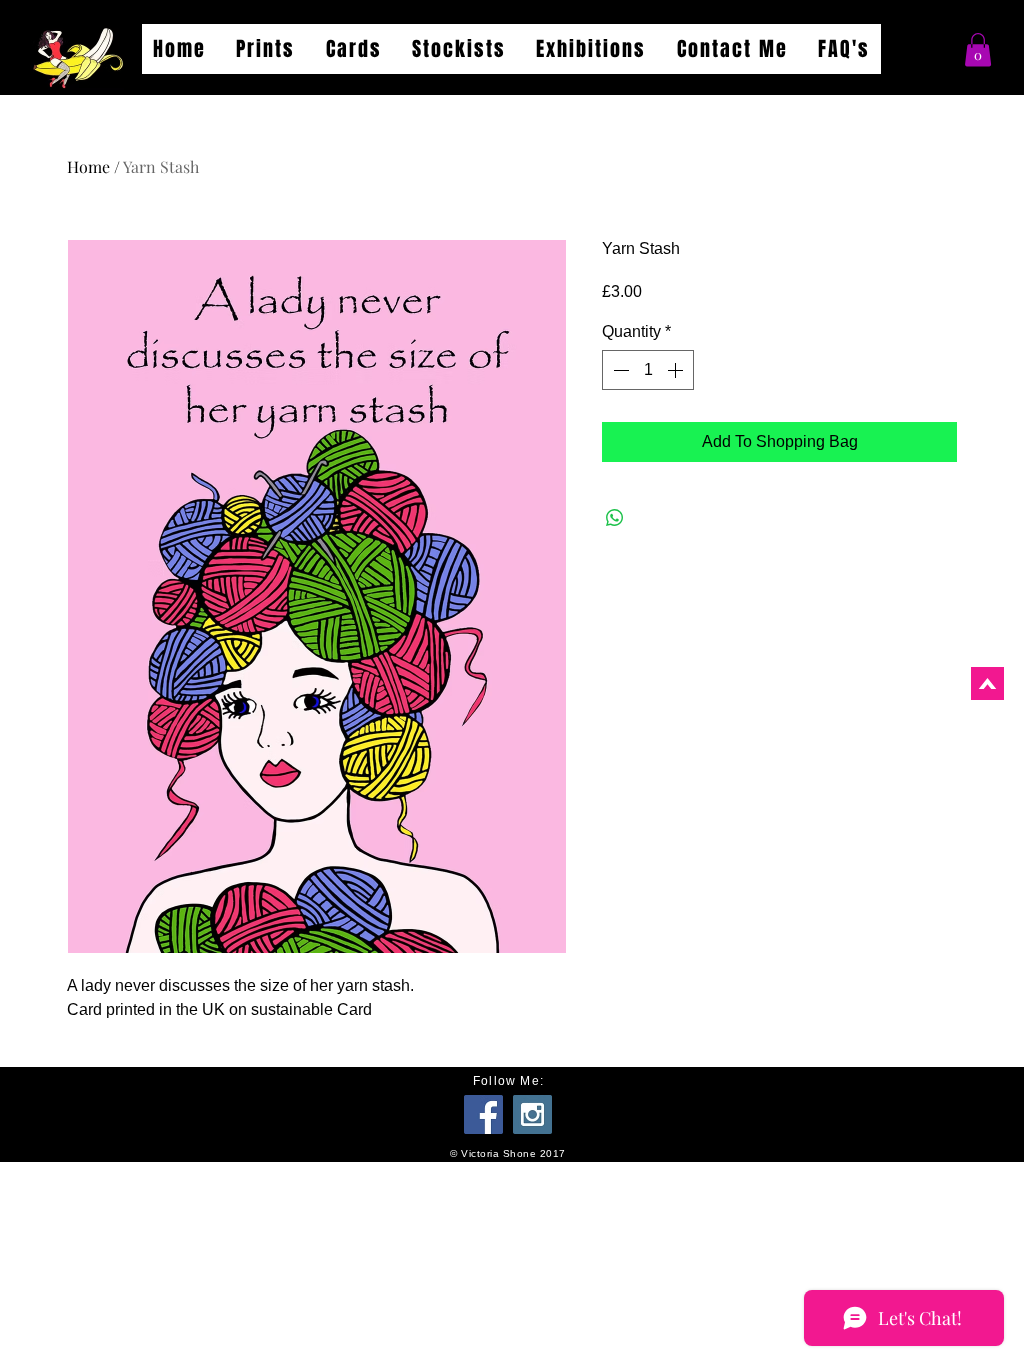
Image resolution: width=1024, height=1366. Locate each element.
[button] (978, 49)
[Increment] (677, 370)
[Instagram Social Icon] (532, 1114)
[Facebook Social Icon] (483, 1114)
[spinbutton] (648, 370)
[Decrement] (619, 370)
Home (88, 166)
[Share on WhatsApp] (615, 518)
